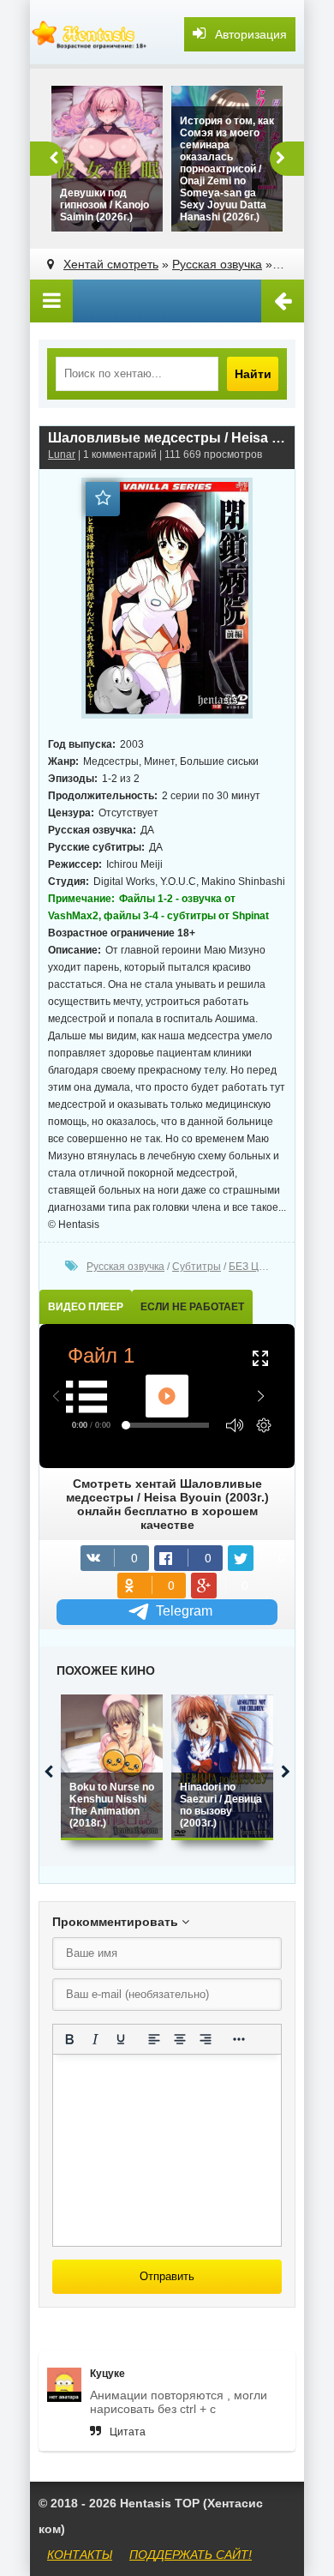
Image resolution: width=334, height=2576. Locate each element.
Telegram (184, 1611)
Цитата (128, 2432)
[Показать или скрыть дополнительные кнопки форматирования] (239, 2039)
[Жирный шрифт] (69, 2039)
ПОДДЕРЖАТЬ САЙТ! (191, 2555)
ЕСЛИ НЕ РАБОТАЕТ (192, 1307)
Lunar (62, 454)
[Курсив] (95, 2039)
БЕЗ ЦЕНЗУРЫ (265, 1267)
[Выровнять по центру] (180, 2039)
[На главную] (90, 34)
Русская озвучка (217, 264)
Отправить (167, 2276)
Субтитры (197, 1267)
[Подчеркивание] (121, 2039)
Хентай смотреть (111, 264)
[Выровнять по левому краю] (154, 2039)
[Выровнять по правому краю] (206, 2039)
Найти (253, 374)
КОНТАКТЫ (80, 2555)
